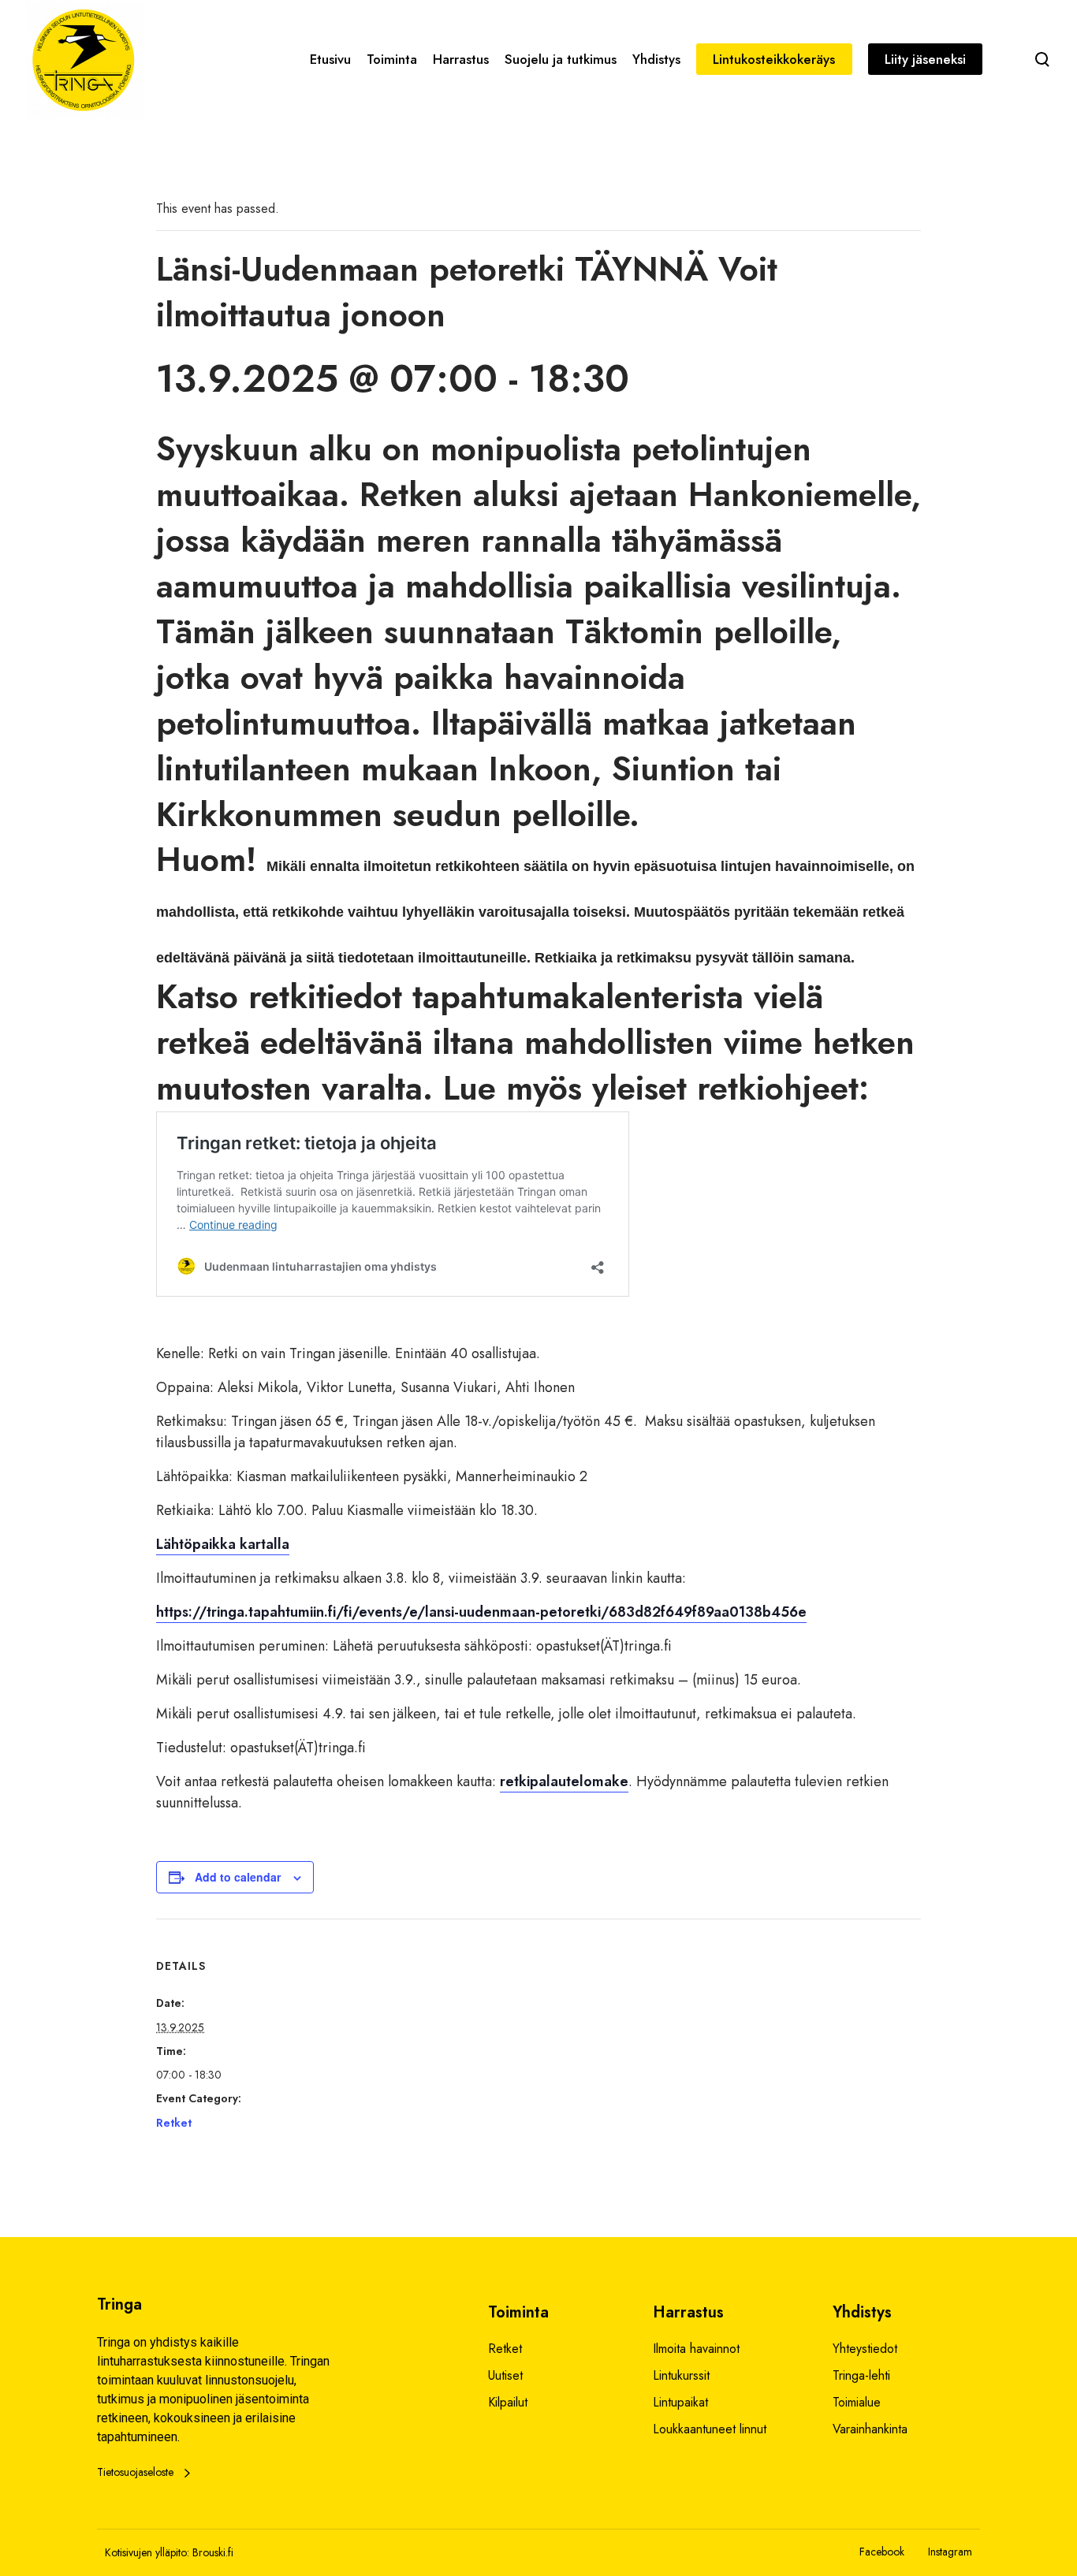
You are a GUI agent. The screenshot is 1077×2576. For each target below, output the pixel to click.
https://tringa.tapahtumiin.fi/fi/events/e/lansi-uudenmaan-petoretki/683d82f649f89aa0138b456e (481, 1612)
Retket (174, 2123)
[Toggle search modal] (1042, 59)
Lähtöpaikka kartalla (223, 1544)
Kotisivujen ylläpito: (147, 2552)
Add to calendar (238, 1877)
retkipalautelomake (564, 1781)
